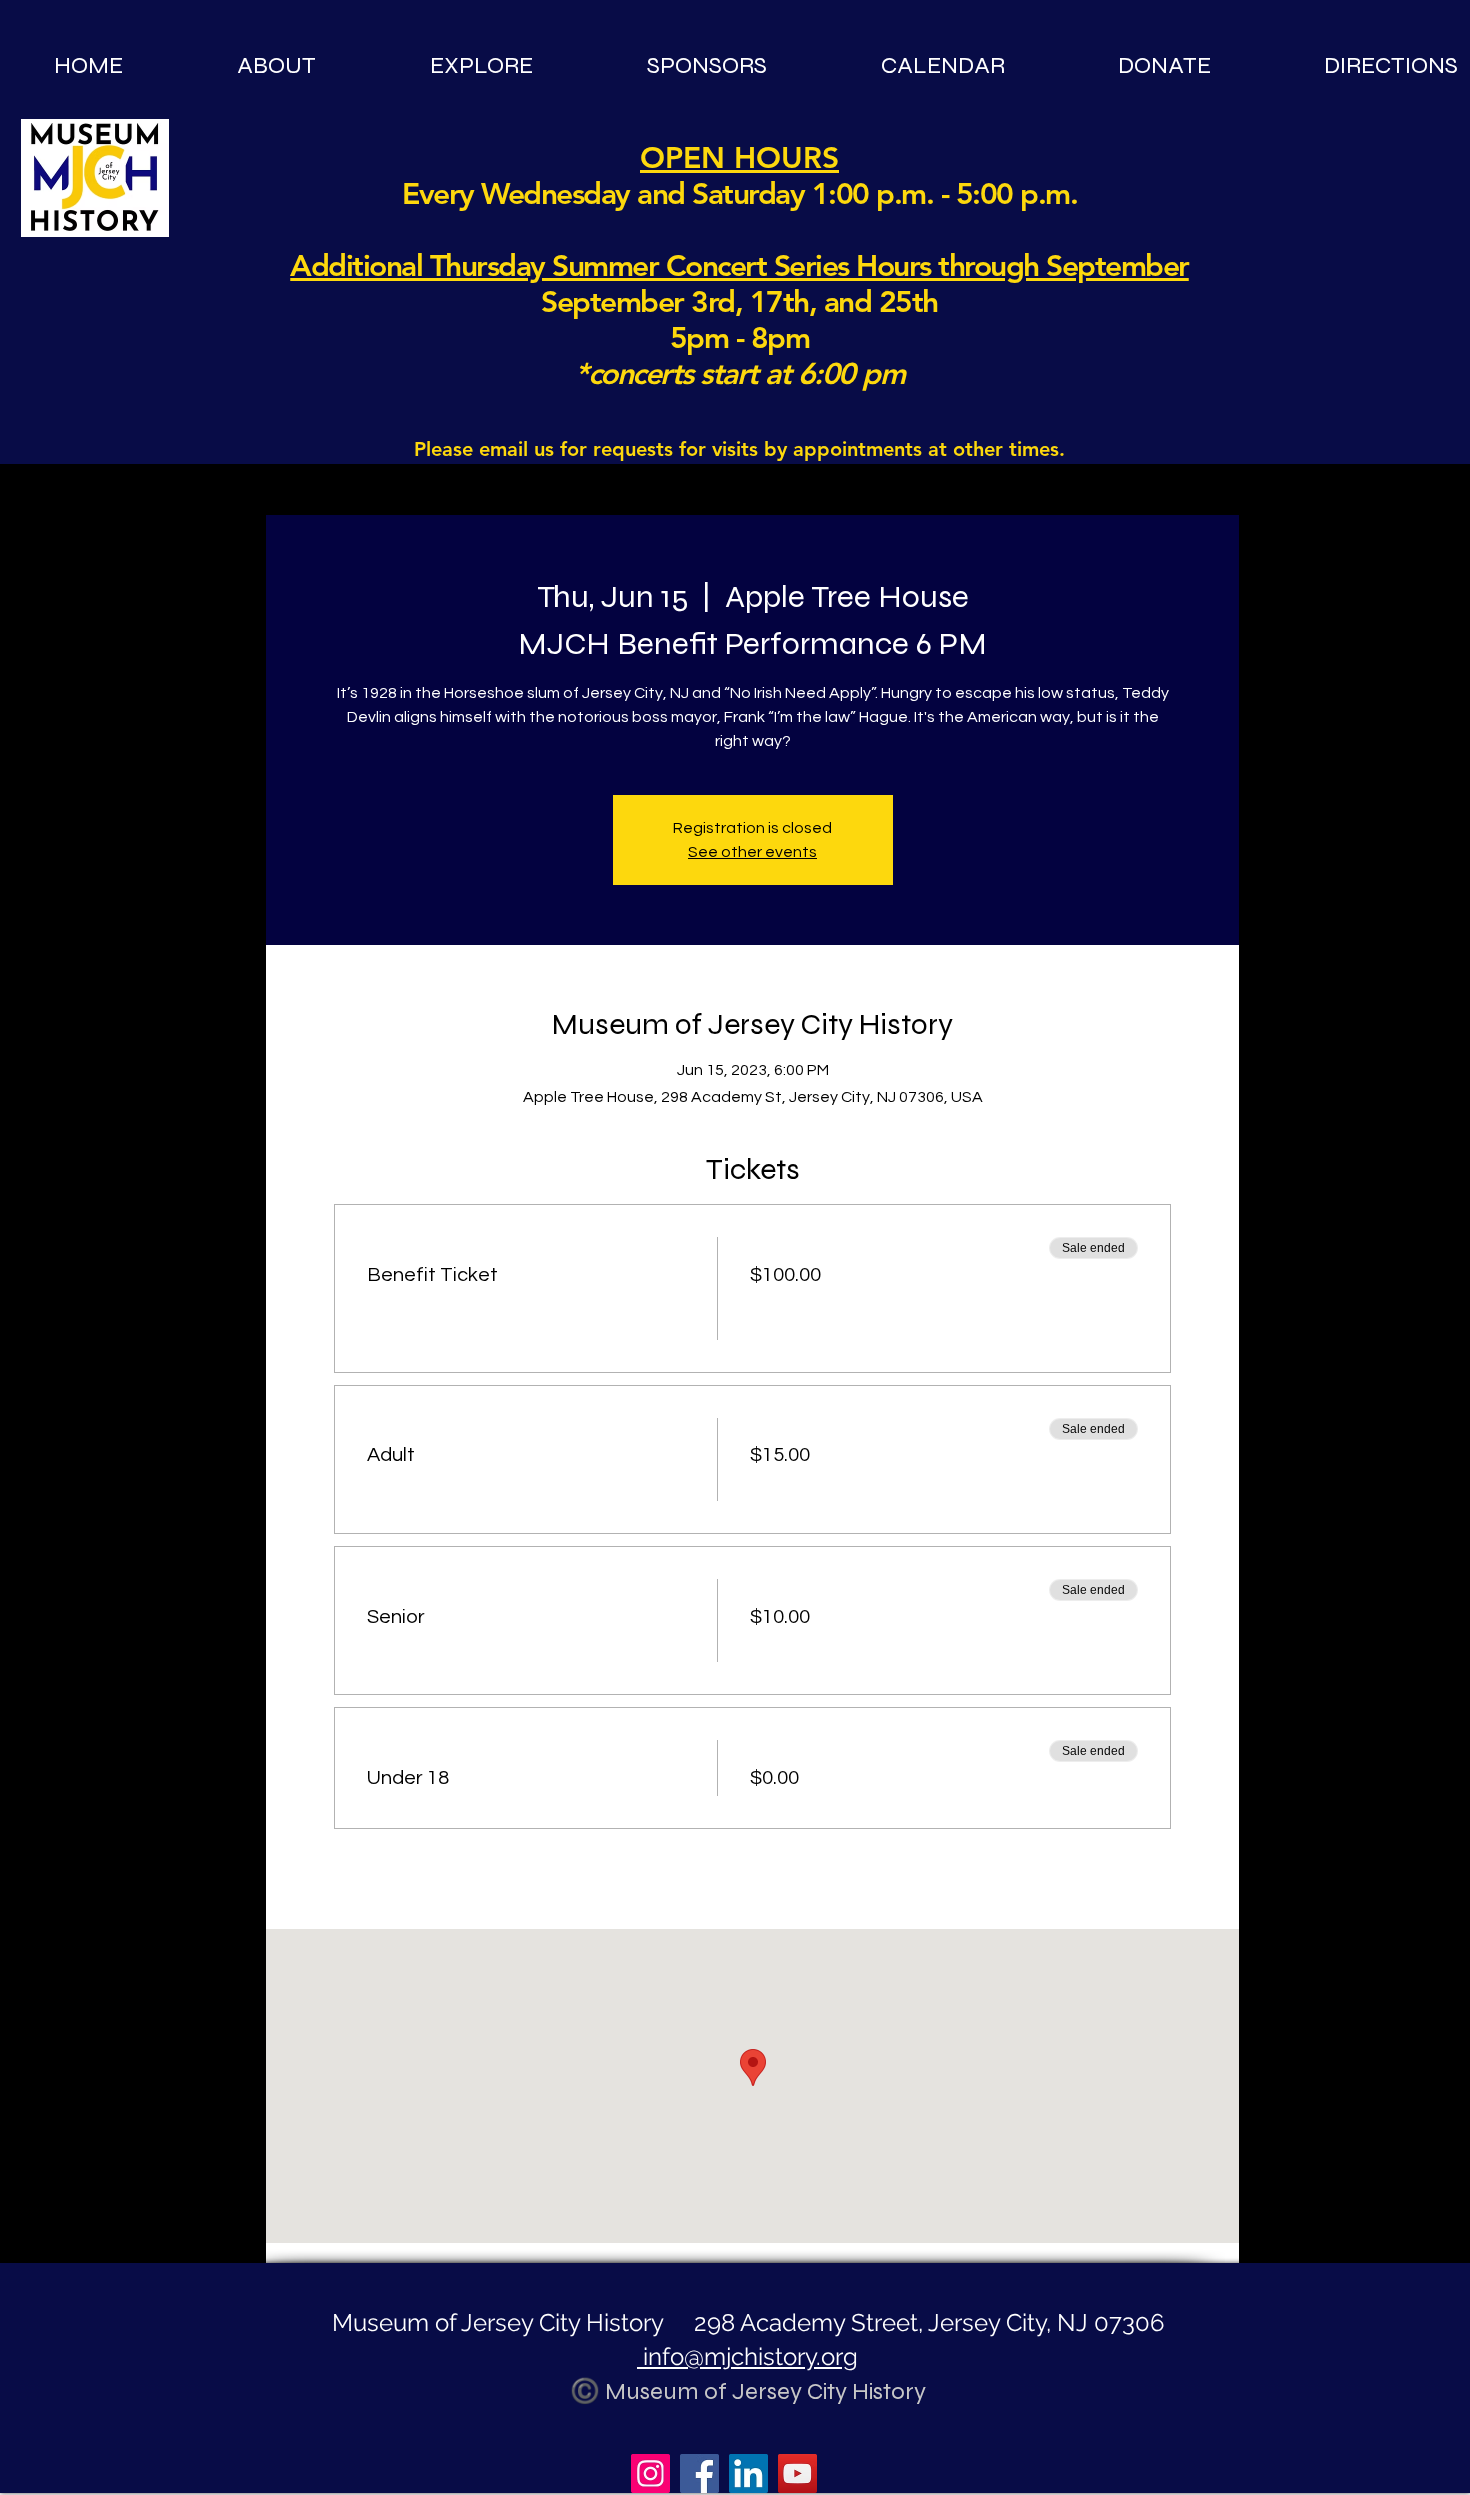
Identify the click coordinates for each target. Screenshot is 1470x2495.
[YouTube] (797, 2473)
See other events (752, 852)
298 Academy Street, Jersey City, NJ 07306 (926, 2322)
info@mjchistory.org (747, 2356)
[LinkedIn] (748, 2473)
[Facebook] (699, 2473)
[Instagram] (650, 2473)
